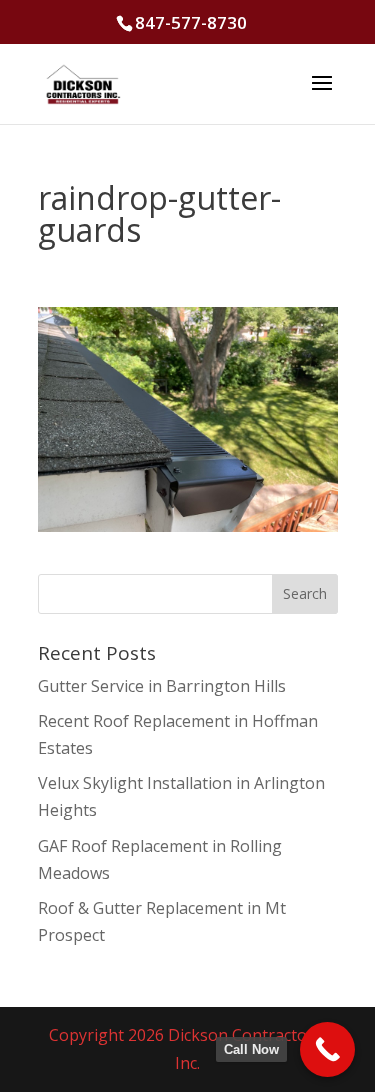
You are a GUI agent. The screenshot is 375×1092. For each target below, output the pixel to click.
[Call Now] (327, 1049)
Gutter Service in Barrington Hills (162, 686)
